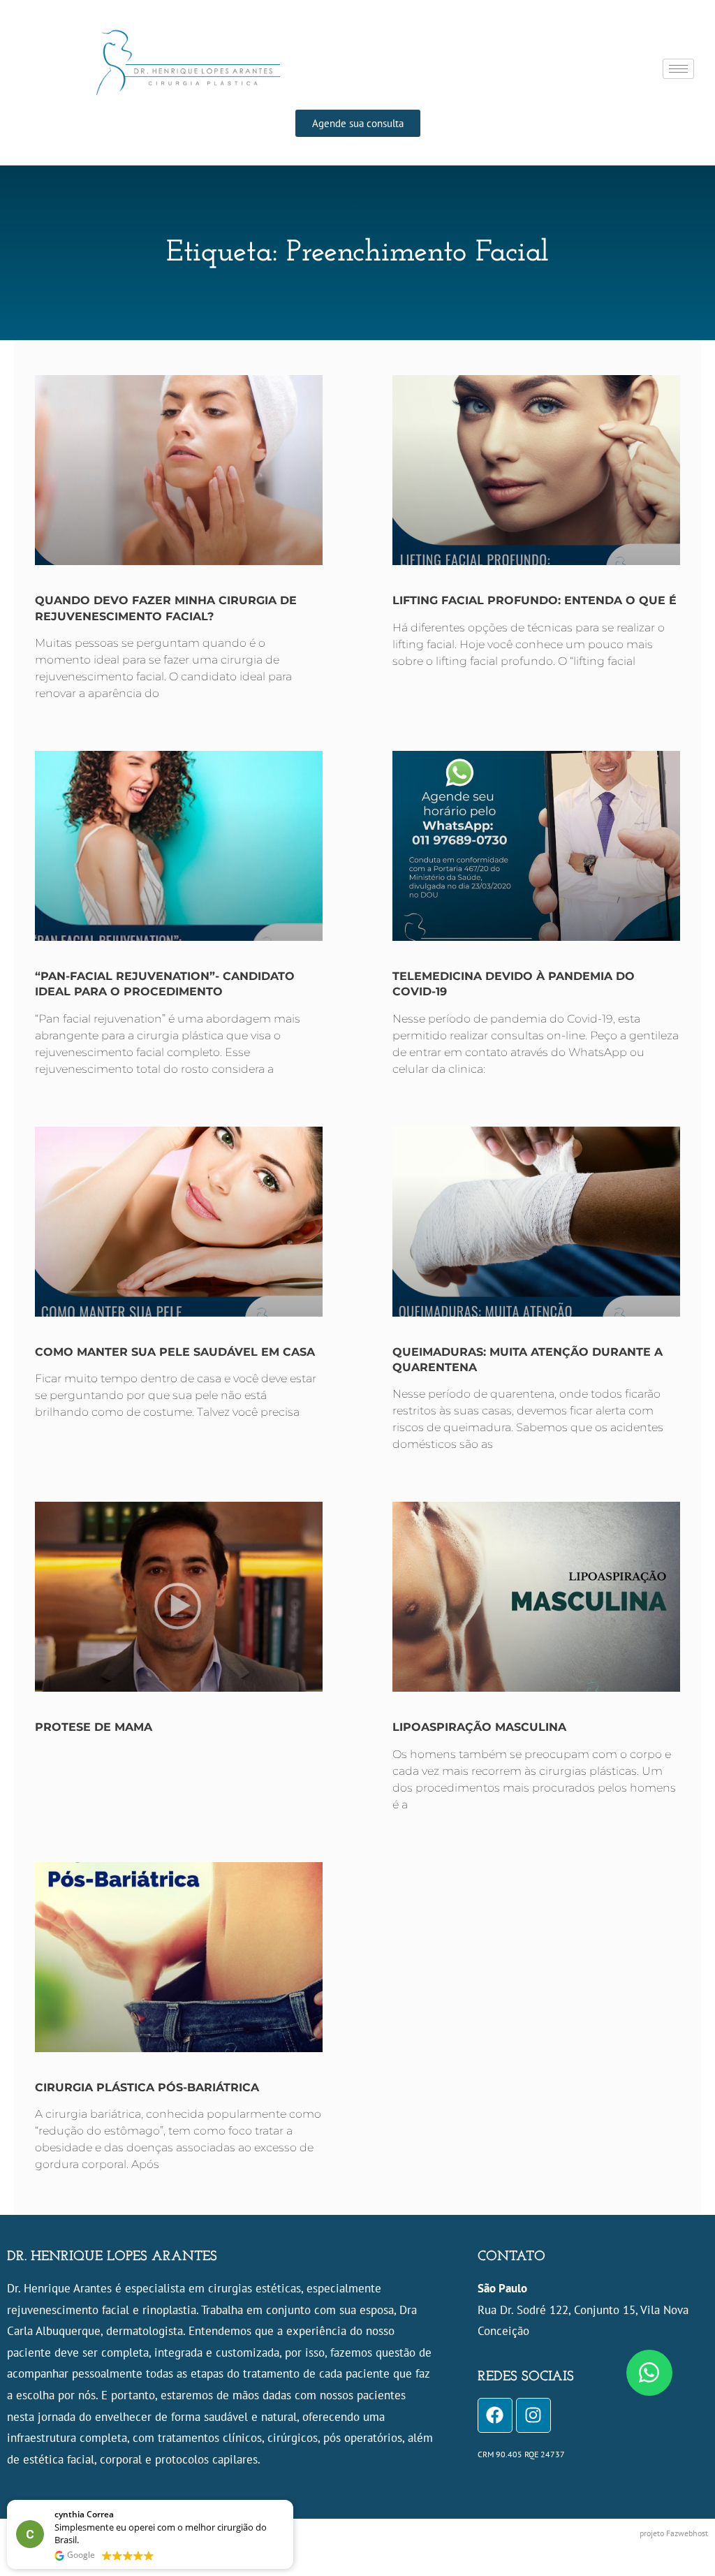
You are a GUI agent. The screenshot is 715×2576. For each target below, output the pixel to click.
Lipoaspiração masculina (479, 1727)
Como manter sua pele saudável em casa (175, 1352)
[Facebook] (495, 2415)
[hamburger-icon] (678, 69)
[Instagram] (533, 2415)
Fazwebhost (687, 2533)
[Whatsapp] (649, 2373)
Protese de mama (94, 1727)
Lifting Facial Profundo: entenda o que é (535, 600)
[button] (293, 2501)
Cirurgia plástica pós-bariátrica (147, 2087)
